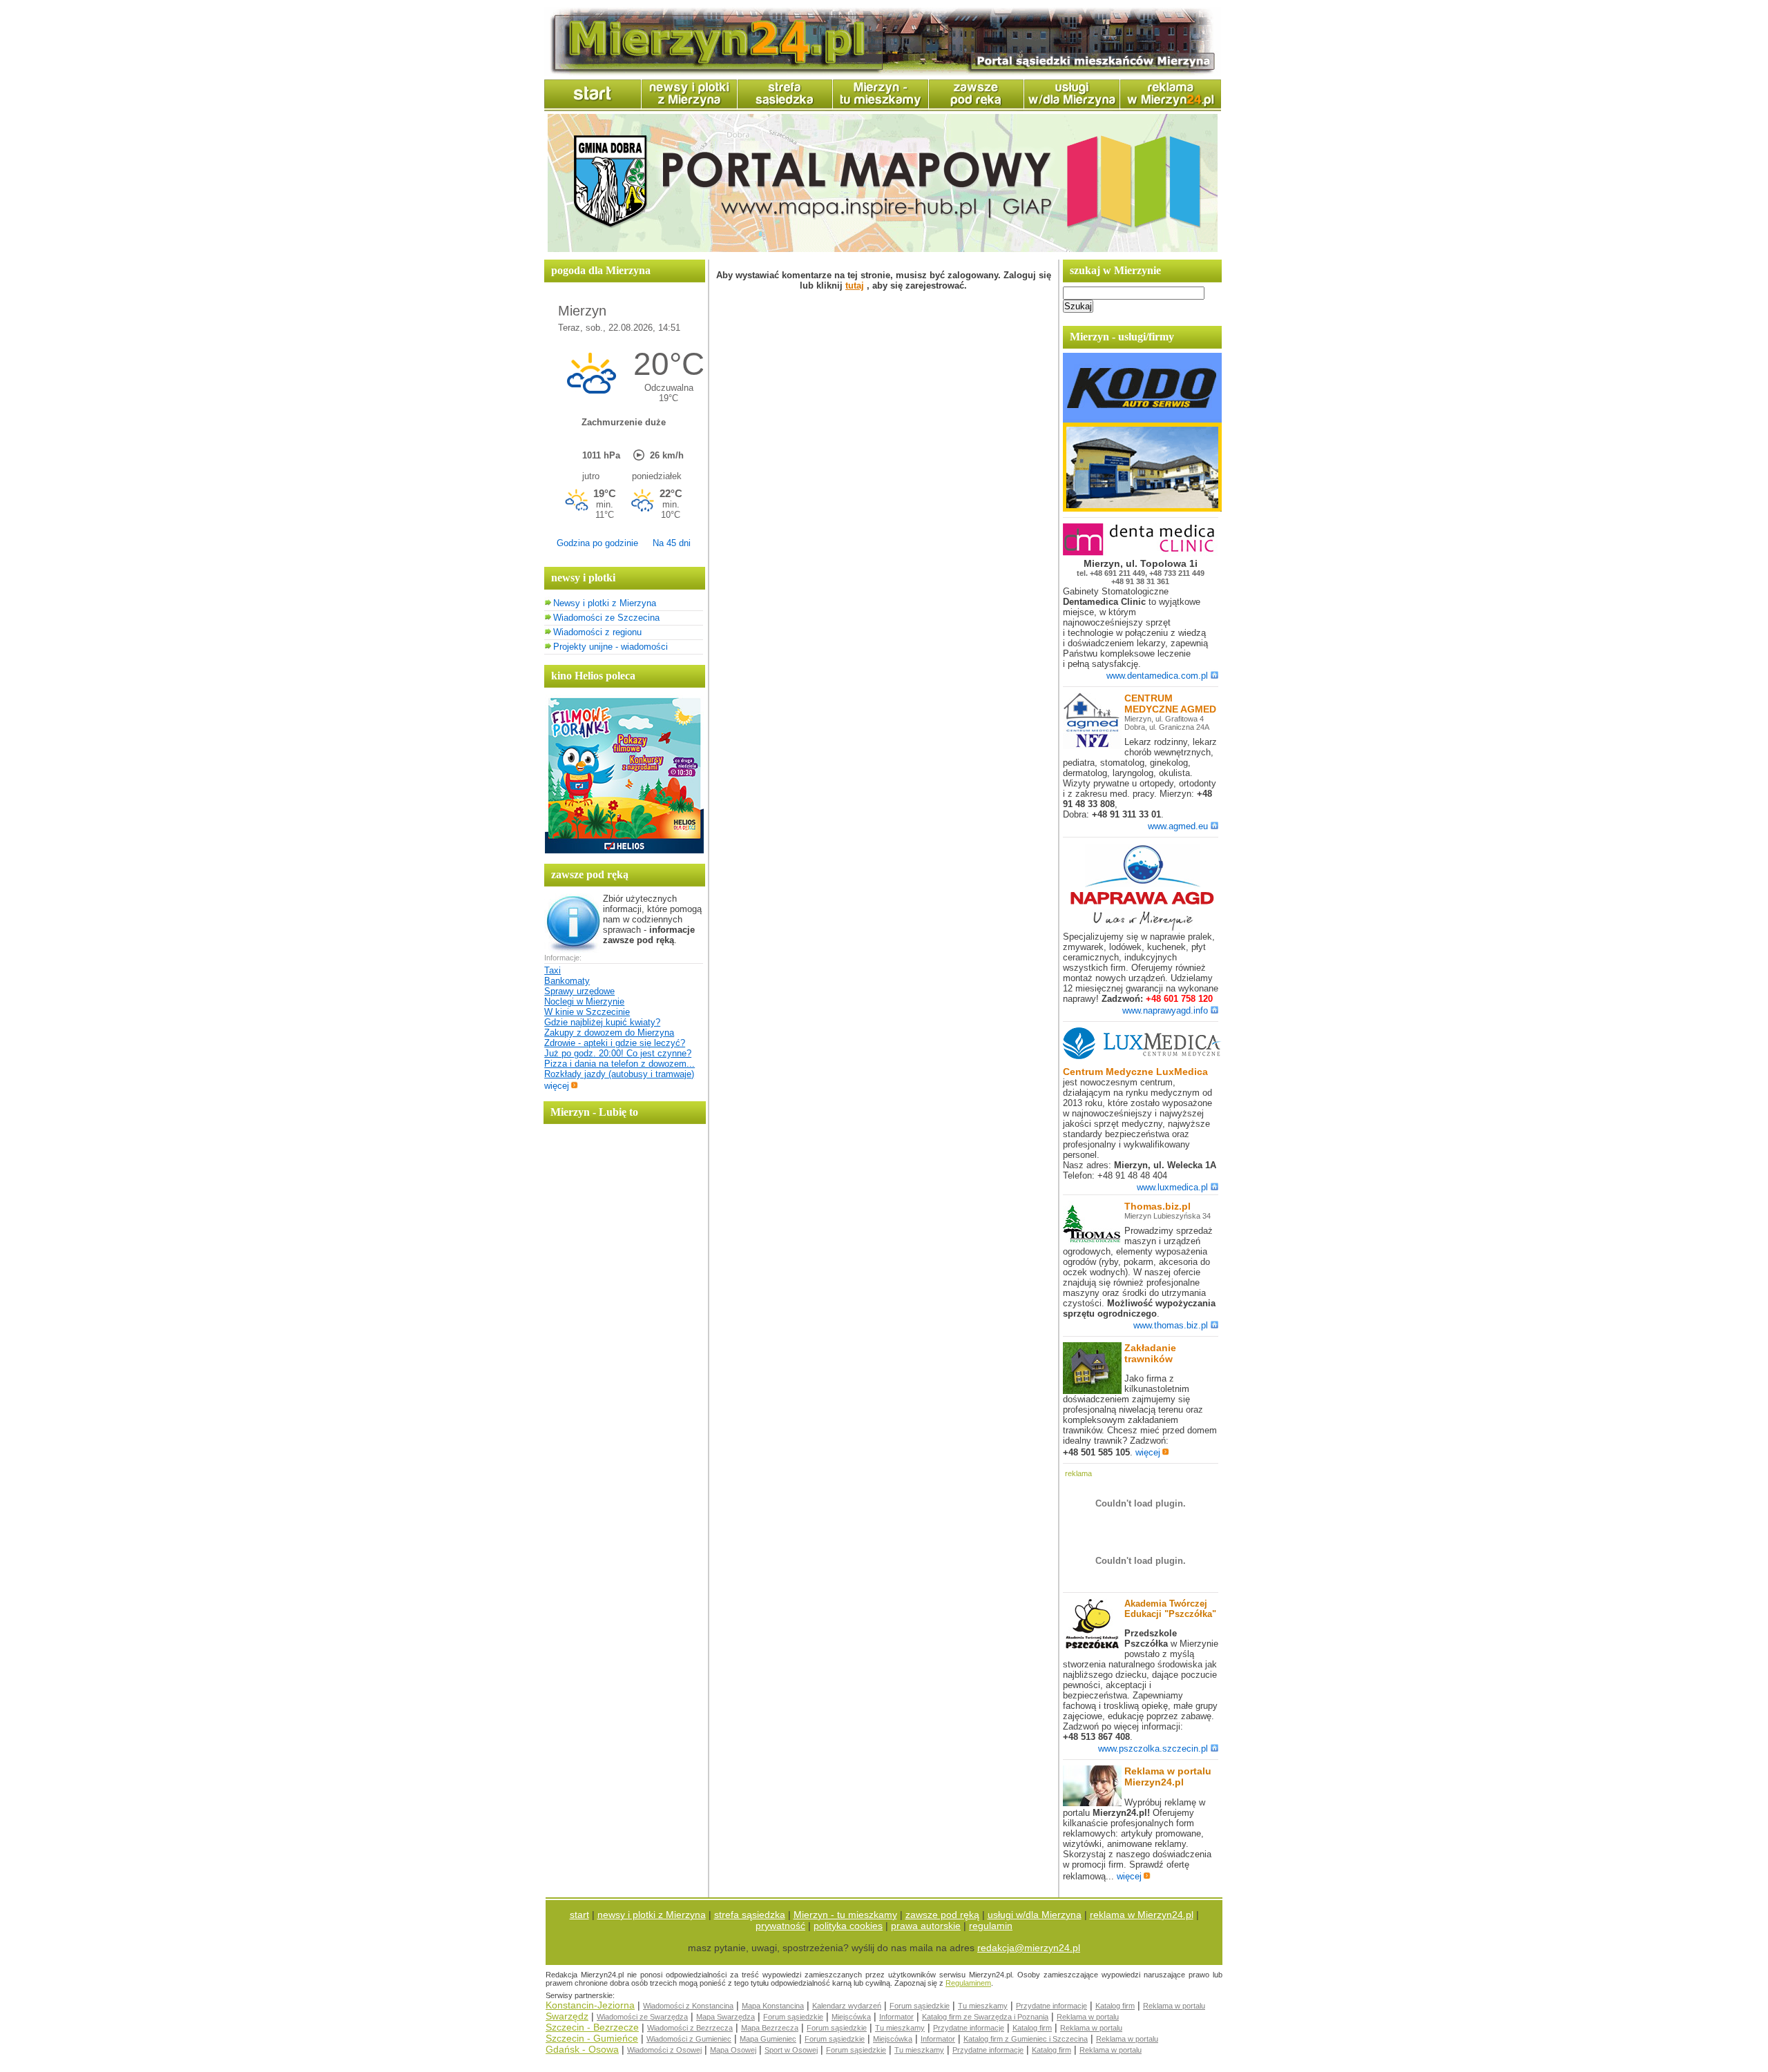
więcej (557, 1086)
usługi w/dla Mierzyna (1035, 1915)
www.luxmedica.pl (1172, 1187)
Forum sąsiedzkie (920, 2006)
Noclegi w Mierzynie (584, 1001)
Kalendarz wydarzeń (847, 2006)
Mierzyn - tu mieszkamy (845, 1915)
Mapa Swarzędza (726, 2017)
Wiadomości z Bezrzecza (690, 2028)
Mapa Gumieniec (768, 2039)
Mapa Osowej (733, 2050)
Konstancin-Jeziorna (590, 2005)
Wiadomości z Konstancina (688, 2006)
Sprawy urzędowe (579, 991)
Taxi (552, 970)
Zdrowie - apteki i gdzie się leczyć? (615, 1043)
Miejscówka (851, 2017)
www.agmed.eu (1178, 826)
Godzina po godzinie (597, 543)
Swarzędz (567, 2016)
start (579, 1915)
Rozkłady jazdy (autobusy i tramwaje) (619, 1074)
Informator (896, 2017)
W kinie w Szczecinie (587, 1012)
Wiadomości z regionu (597, 632)
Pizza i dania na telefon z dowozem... (619, 1064)
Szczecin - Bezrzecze (592, 2027)
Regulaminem (968, 1983)
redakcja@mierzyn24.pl (1029, 1948)
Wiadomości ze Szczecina (606, 618)
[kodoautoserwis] (1142, 509)
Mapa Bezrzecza (770, 2028)
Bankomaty (567, 981)
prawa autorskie (926, 1926)
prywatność (780, 1926)
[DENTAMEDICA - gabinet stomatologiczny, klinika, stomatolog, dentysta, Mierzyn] (1142, 553)
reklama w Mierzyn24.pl (1142, 1915)
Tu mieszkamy (983, 2006)
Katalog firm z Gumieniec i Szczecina (1026, 2039)
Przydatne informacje (1051, 2006)
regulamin (991, 1926)
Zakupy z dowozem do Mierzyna (609, 1033)
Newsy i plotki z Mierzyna (605, 603)
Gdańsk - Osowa (582, 2049)
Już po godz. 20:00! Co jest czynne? (618, 1053)
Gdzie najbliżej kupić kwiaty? (602, 1022)
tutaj (855, 285)
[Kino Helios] (624, 850)
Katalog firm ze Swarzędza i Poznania (985, 2017)
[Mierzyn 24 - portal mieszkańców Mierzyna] (883, 73)
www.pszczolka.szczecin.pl (1153, 1749)
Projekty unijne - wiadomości (611, 647)
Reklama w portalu (1174, 2006)
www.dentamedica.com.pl (1157, 676)
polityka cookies (848, 1926)
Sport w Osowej (791, 2050)
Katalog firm (1115, 2006)
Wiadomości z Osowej (664, 2050)
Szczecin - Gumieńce (592, 2038)
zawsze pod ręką (942, 1915)
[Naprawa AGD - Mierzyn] (1142, 928)
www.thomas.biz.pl (1171, 1325)
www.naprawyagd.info (1165, 1010)
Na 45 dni (672, 543)
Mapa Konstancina (773, 2006)
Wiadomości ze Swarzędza (642, 2017)
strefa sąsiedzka (750, 1915)
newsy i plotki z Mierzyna (652, 1915)
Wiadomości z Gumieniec (689, 2039)
